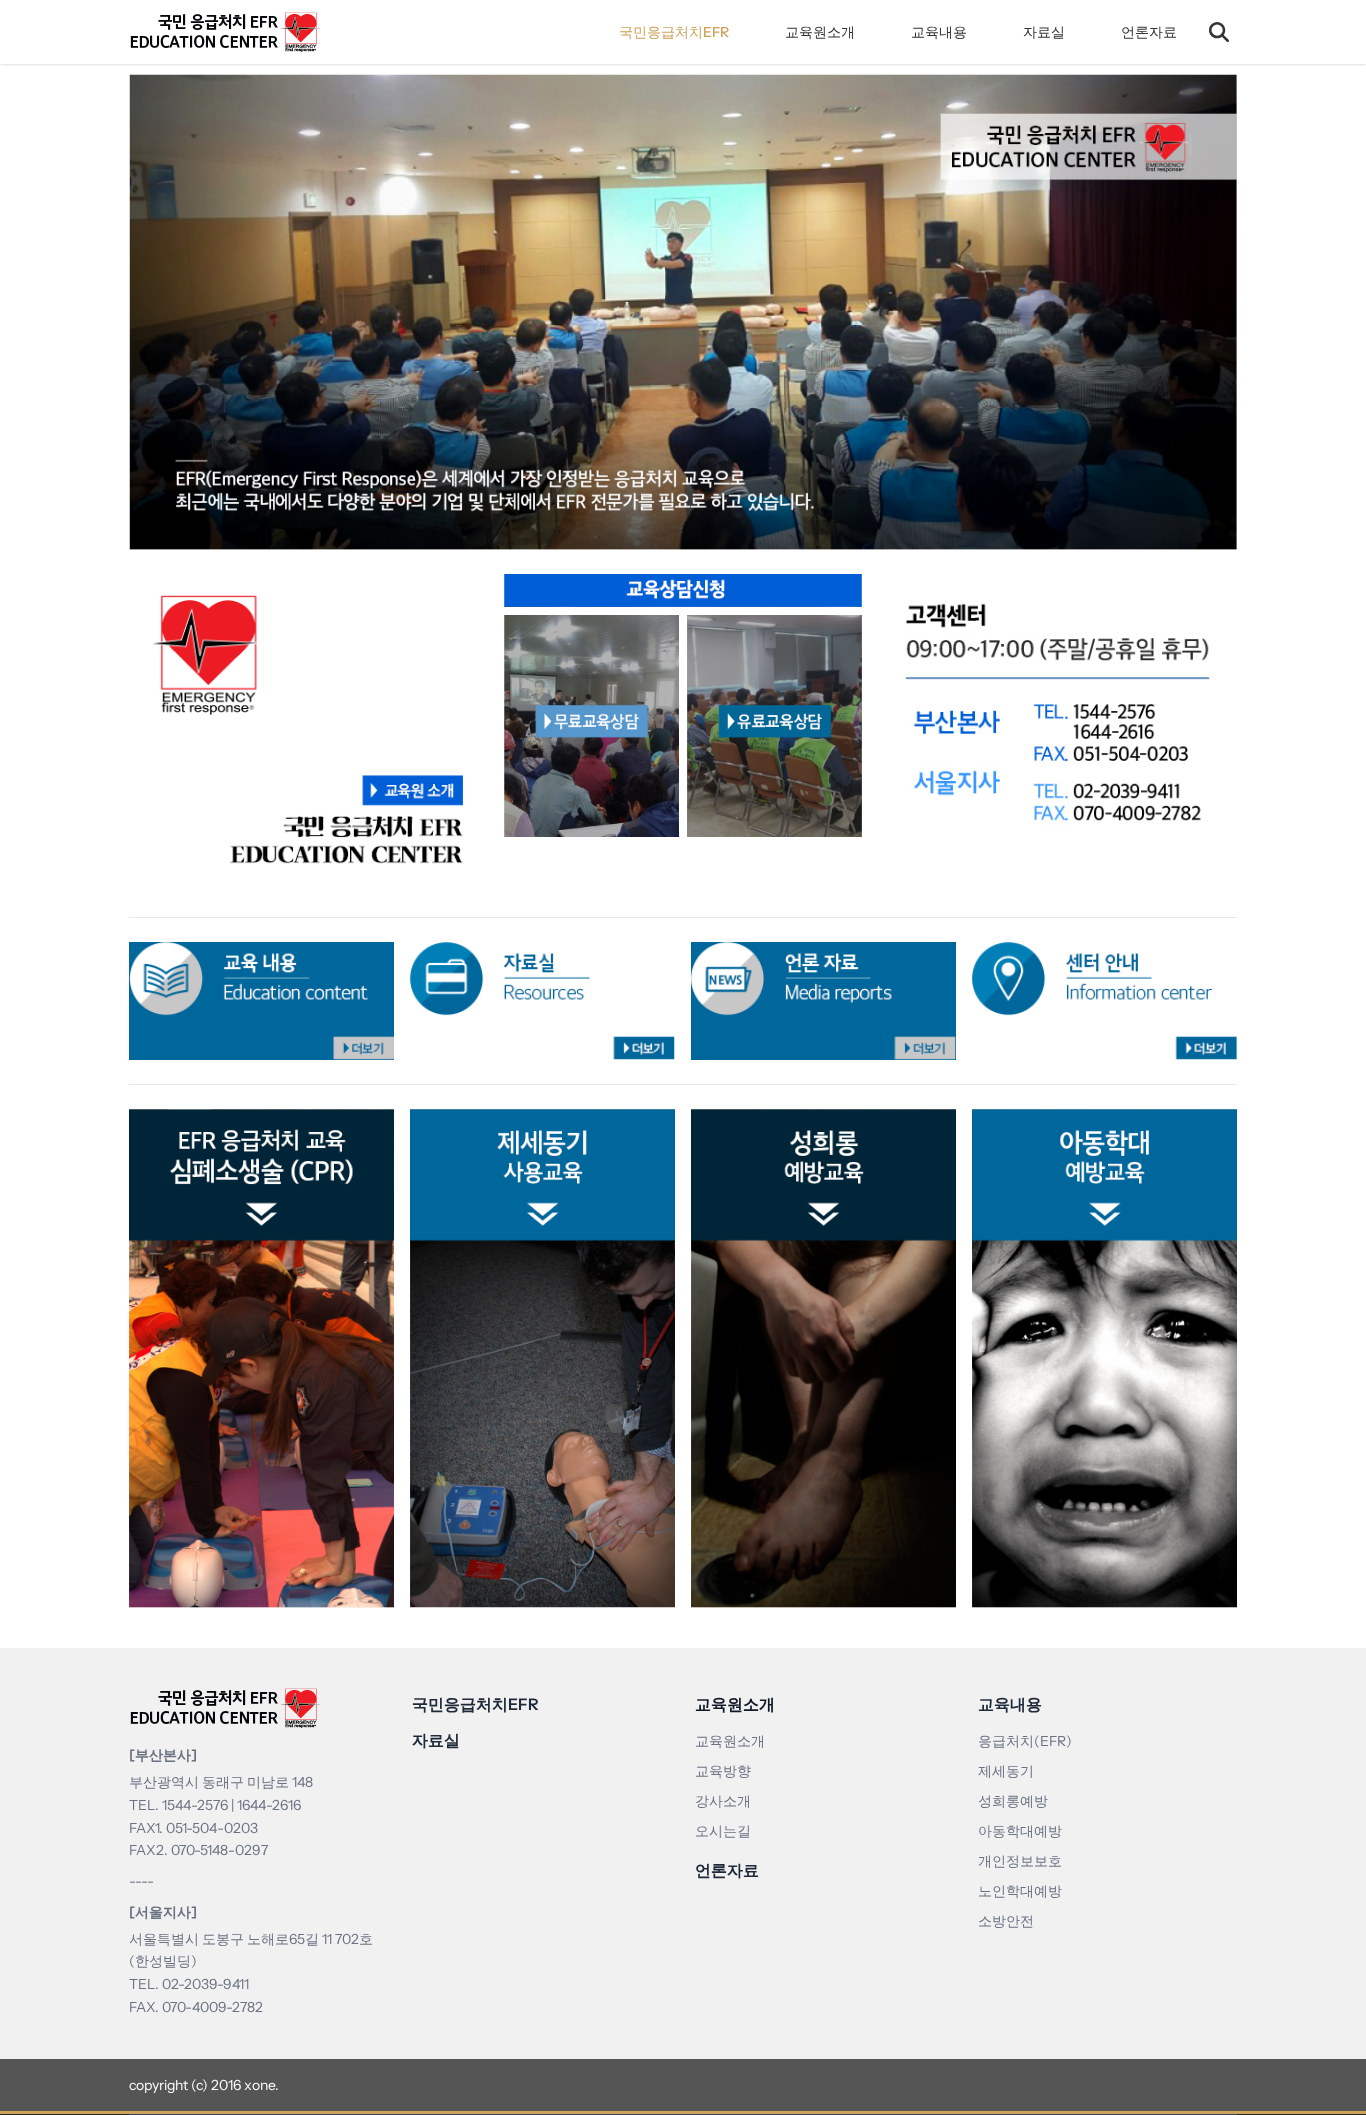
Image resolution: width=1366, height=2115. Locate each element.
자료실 (1044, 32)
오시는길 (723, 1831)
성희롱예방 (1013, 1801)
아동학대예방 (1020, 1831)
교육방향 (723, 1771)
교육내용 (939, 32)
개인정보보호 (1020, 1861)
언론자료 (1149, 32)
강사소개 (723, 1801)
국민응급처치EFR (674, 32)
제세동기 (1006, 1771)
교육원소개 (820, 32)
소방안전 (1006, 1921)
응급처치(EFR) (1025, 1741)
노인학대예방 (1020, 1891)
